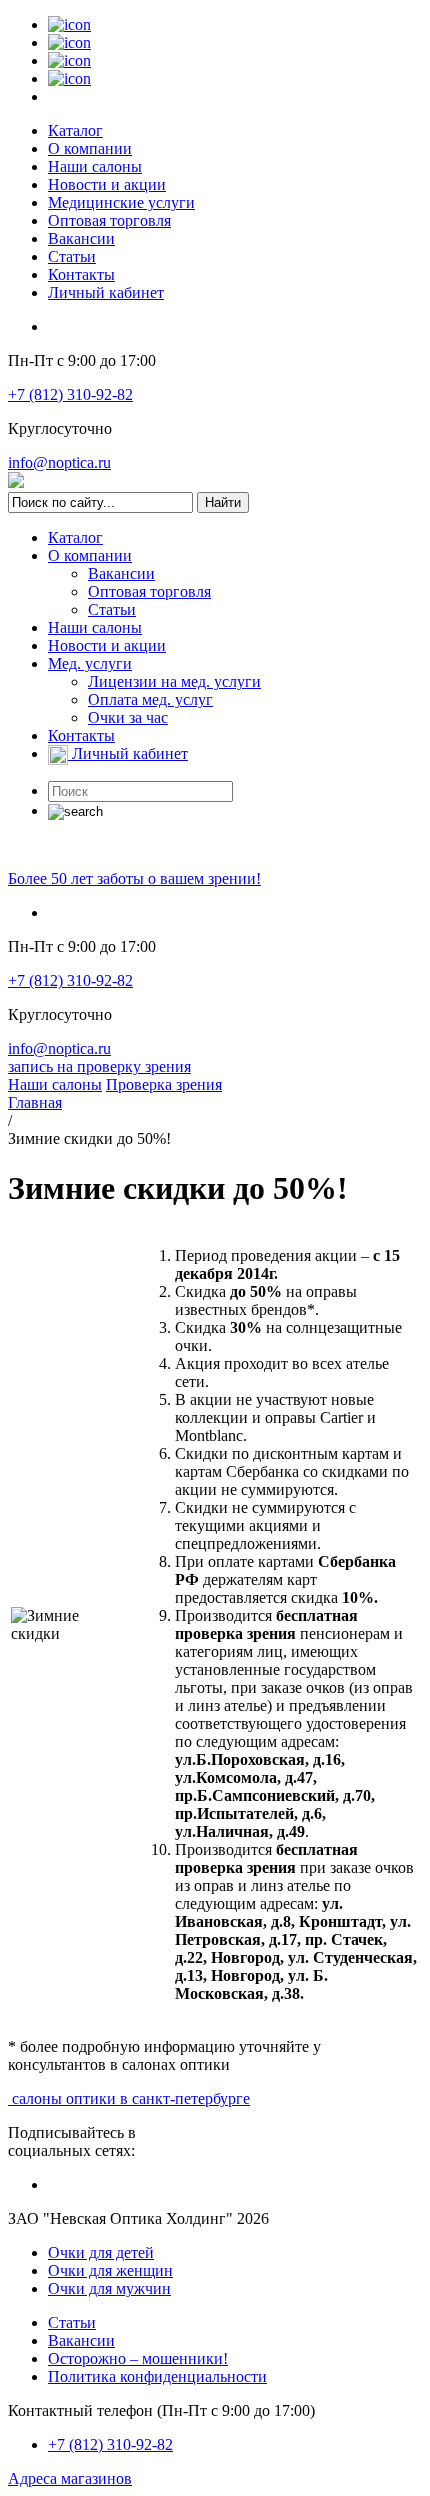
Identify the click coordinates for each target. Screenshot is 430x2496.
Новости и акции (107, 184)
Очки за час (128, 717)
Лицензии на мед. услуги (174, 681)
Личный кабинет (106, 292)
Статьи (72, 256)
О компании (90, 148)
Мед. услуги (90, 663)
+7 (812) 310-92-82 (70, 394)
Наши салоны (95, 166)
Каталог (75, 130)
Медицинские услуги (121, 202)
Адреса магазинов (70, 2478)
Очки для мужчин (109, 2288)
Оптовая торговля (109, 220)
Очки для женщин (110, 2270)
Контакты (81, 274)
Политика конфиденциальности (157, 2376)
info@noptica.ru (59, 462)
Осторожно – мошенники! (138, 2358)
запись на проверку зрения (99, 1066)
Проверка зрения (164, 1084)
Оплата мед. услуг (150, 699)
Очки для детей (101, 2252)
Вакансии (81, 238)
